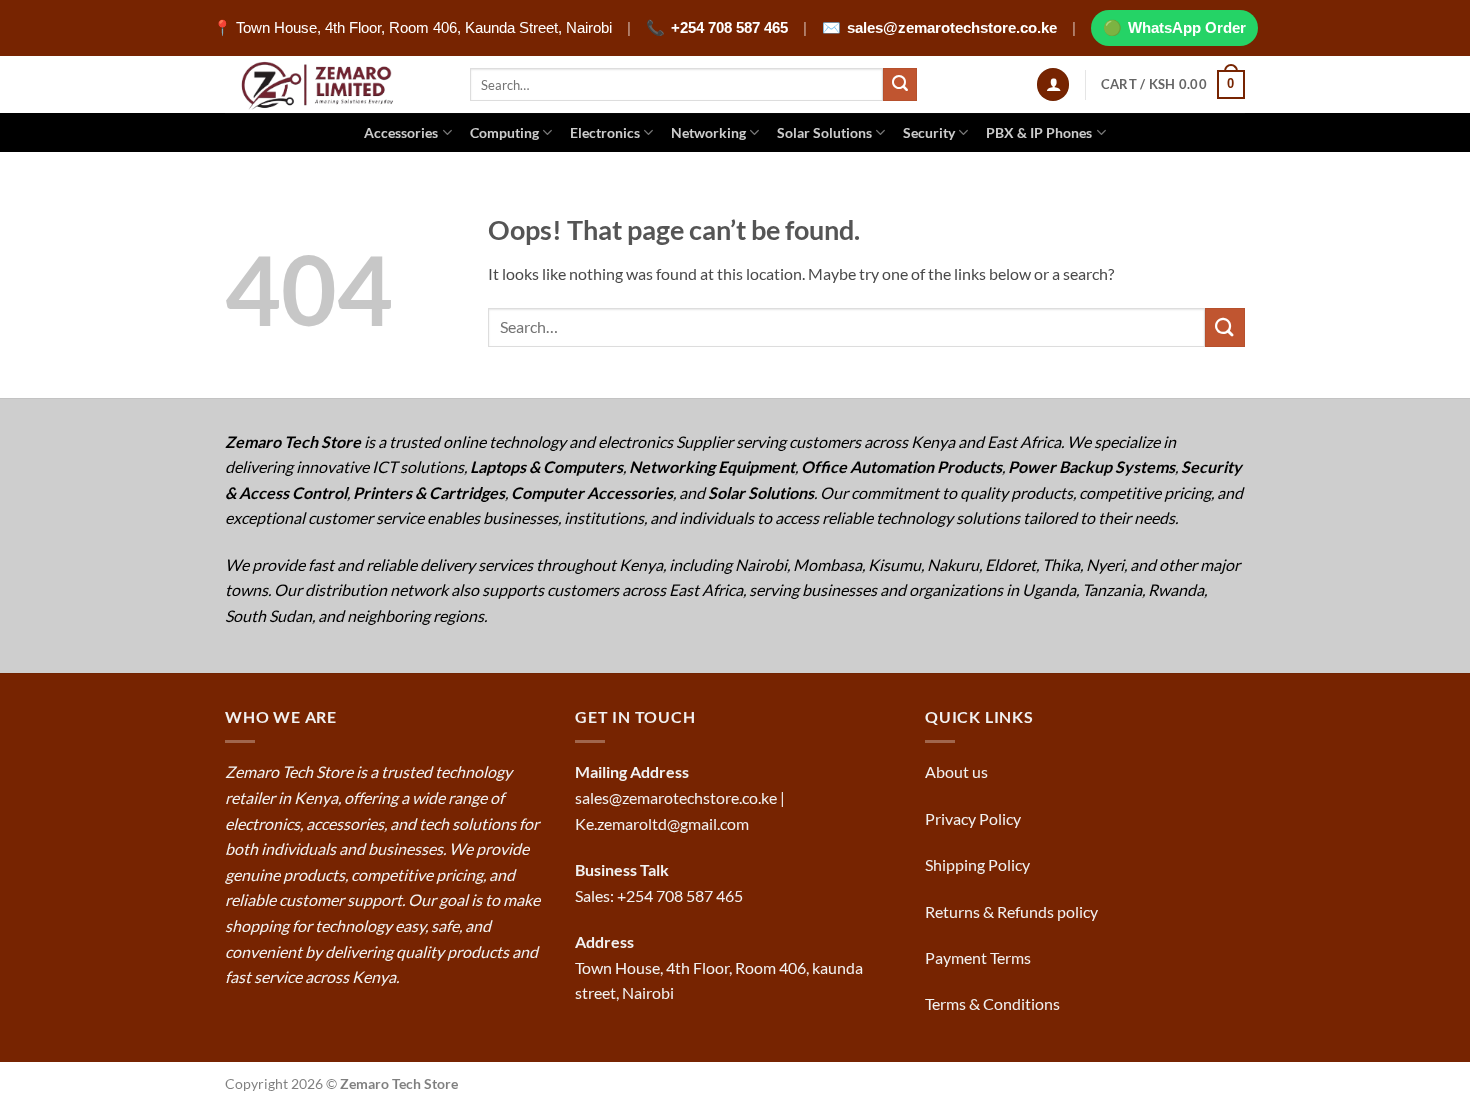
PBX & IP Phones (1039, 132)
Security (929, 132)
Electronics (605, 132)
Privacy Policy (973, 818)
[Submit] (900, 85)
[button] (1053, 84)
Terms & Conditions (994, 1003)
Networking (708, 132)
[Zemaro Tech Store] (332, 84)
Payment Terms (979, 957)
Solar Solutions (824, 132)
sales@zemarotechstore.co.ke (952, 27)
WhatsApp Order (1187, 27)
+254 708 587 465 (729, 27)
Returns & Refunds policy (1011, 911)
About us (958, 771)
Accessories (401, 132)
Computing (504, 132)
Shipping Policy (979, 864)
